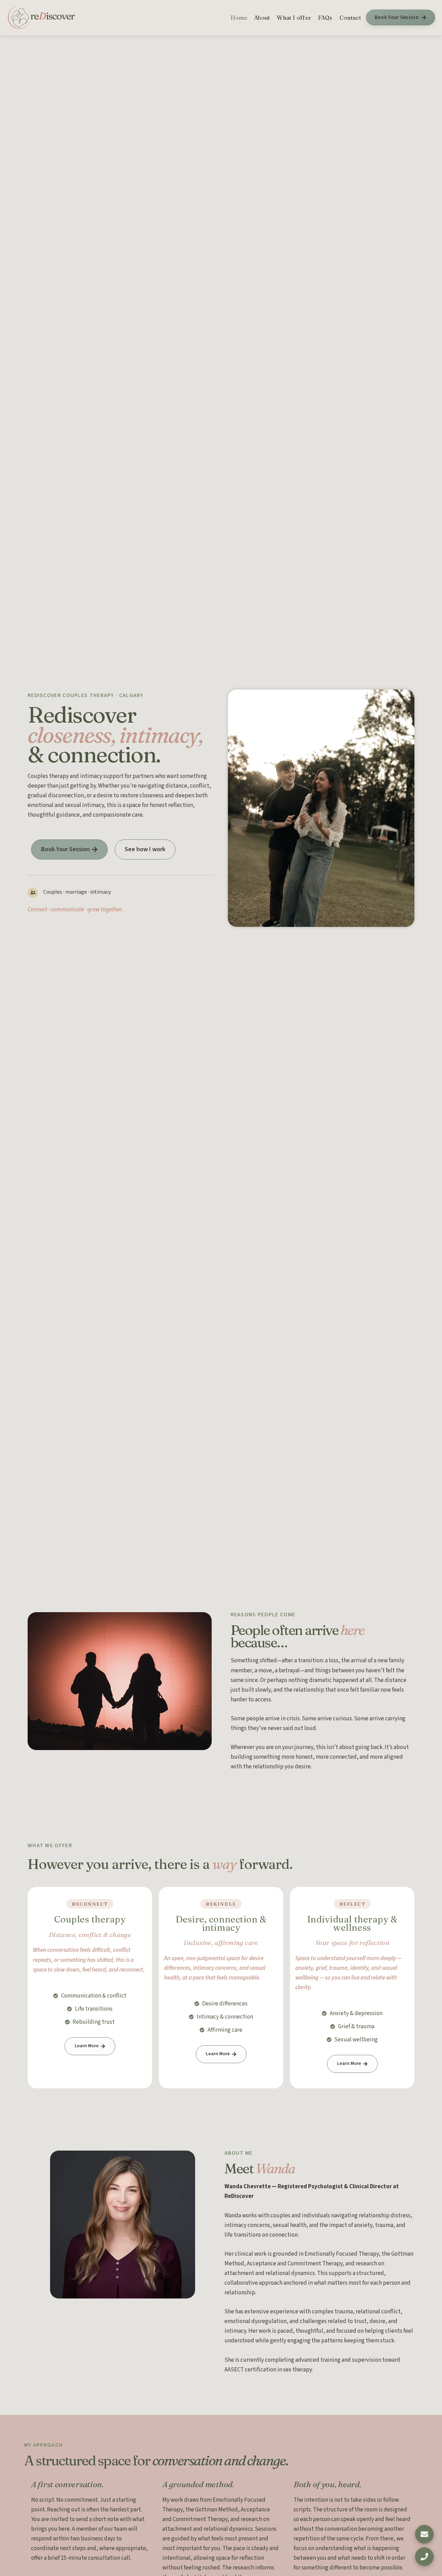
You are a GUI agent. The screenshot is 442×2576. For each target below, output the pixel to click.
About (262, 18)
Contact (350, 18)
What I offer (294, 18)
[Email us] (424, 2533)
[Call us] (424, 2558)
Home (239, 18)
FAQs (325, 18)
